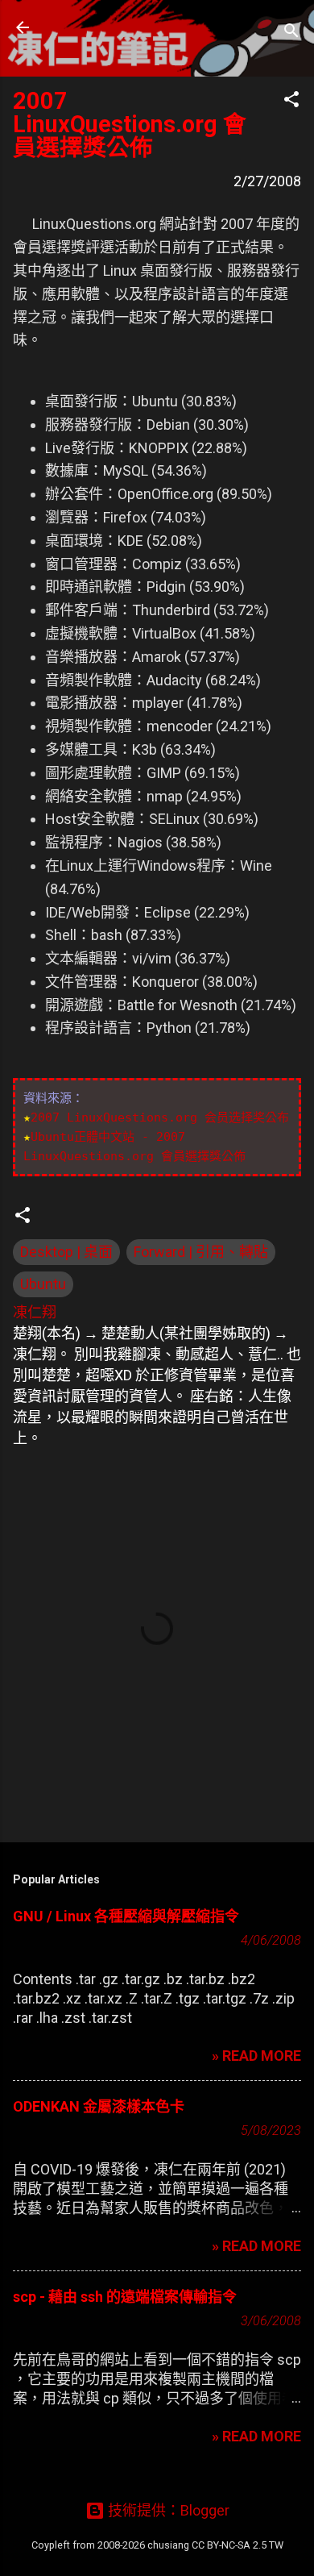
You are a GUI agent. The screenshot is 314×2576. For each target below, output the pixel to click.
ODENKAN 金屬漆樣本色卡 (99, 2106)
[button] (291, 102)
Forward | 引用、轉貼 (201, 1252)
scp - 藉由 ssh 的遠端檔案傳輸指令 (125, 2297)
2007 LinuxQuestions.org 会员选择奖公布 (160, 1117)
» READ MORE (256, 2056)
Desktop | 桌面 (66, 1252)
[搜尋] (291, 33)
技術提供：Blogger (167, 2510)
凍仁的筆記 (115, 27)
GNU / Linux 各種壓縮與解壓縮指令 (126, 1916)
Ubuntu (43, 1284)
